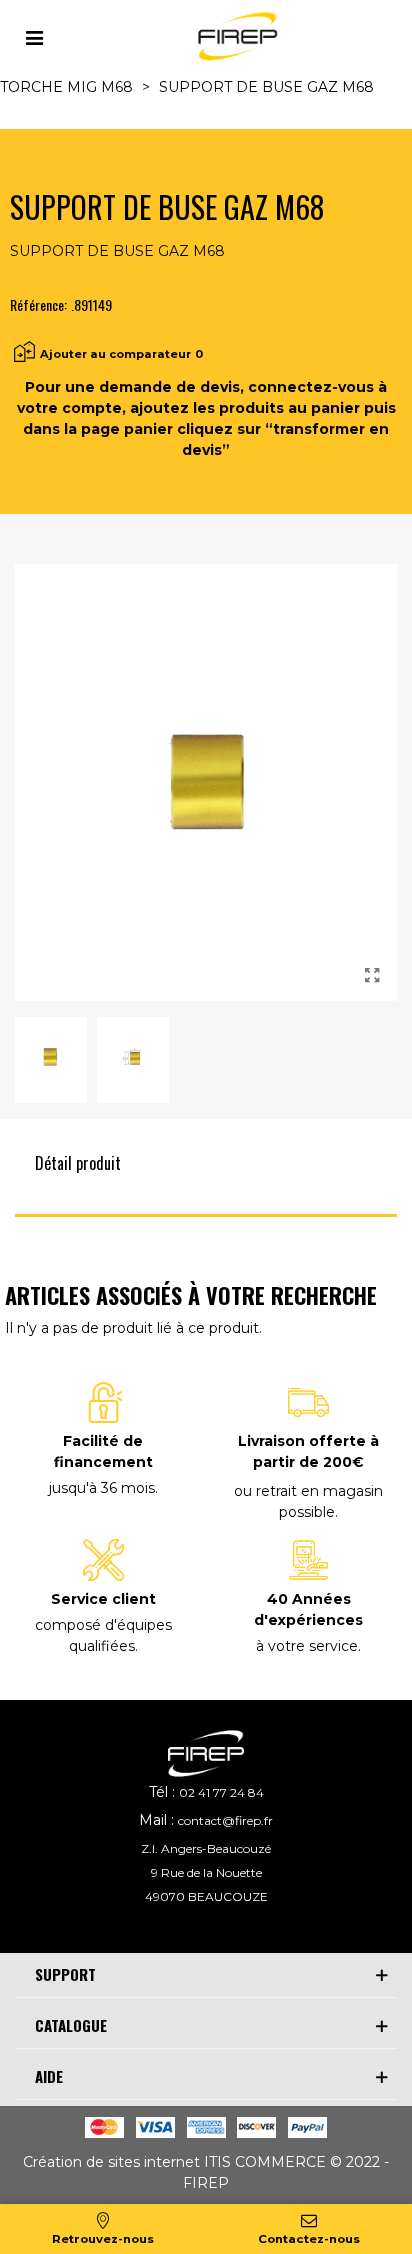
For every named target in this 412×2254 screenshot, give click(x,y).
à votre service (307, 1646)
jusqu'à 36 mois (102, 1488)
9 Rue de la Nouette (206, 1872)
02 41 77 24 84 (221, 1792)
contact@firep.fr (225, 1820)
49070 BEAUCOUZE (206, 1896)
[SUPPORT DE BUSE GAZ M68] (372, 976)
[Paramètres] (34, 36)
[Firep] (235, 36)
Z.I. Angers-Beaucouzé (206, 1848)
